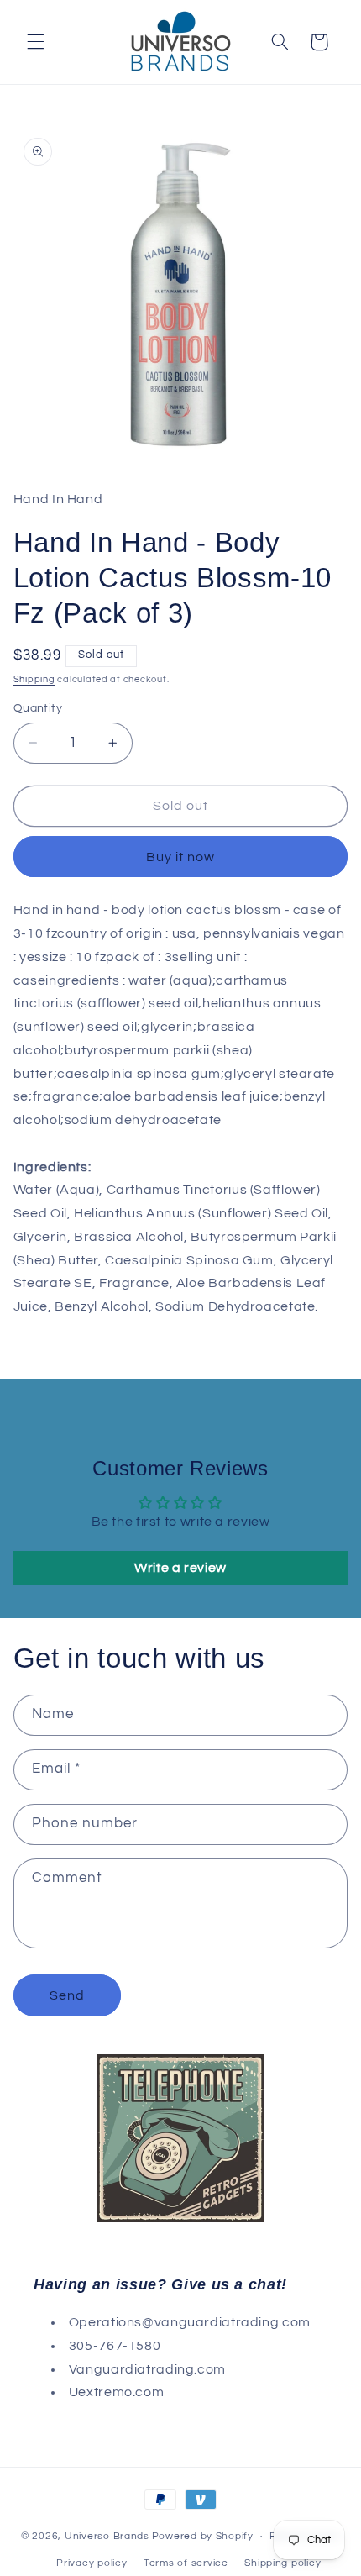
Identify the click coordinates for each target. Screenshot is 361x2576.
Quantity (38, 708)
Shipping (34, 679)
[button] (35, 42)
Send (67, 1995)
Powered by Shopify (203, 2536)
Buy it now (181, 857)
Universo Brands (107, 2536)
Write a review (180, 1568)
